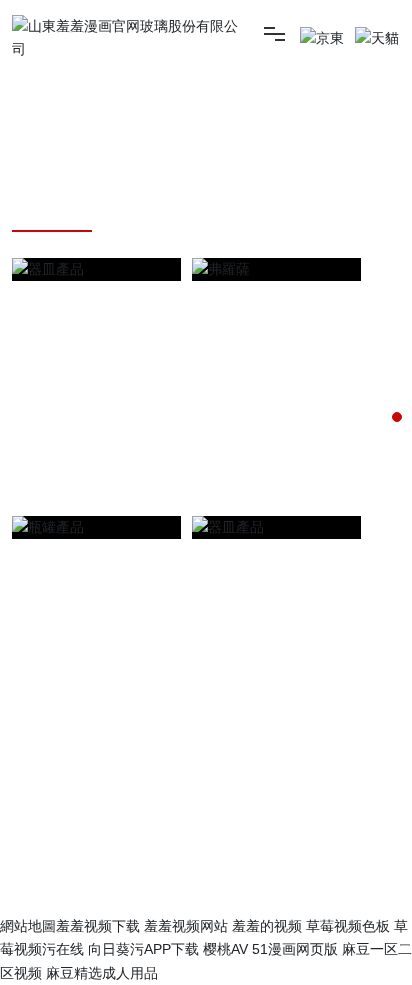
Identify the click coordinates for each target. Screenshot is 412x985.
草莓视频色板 (348, 926)
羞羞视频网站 (186, 926)
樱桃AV (225, 949)
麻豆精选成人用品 (102, 973)
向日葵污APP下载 (143, 949)
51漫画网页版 (295, 949)
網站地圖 (28, 926)
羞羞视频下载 (98, 926)
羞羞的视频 (267, 926)
